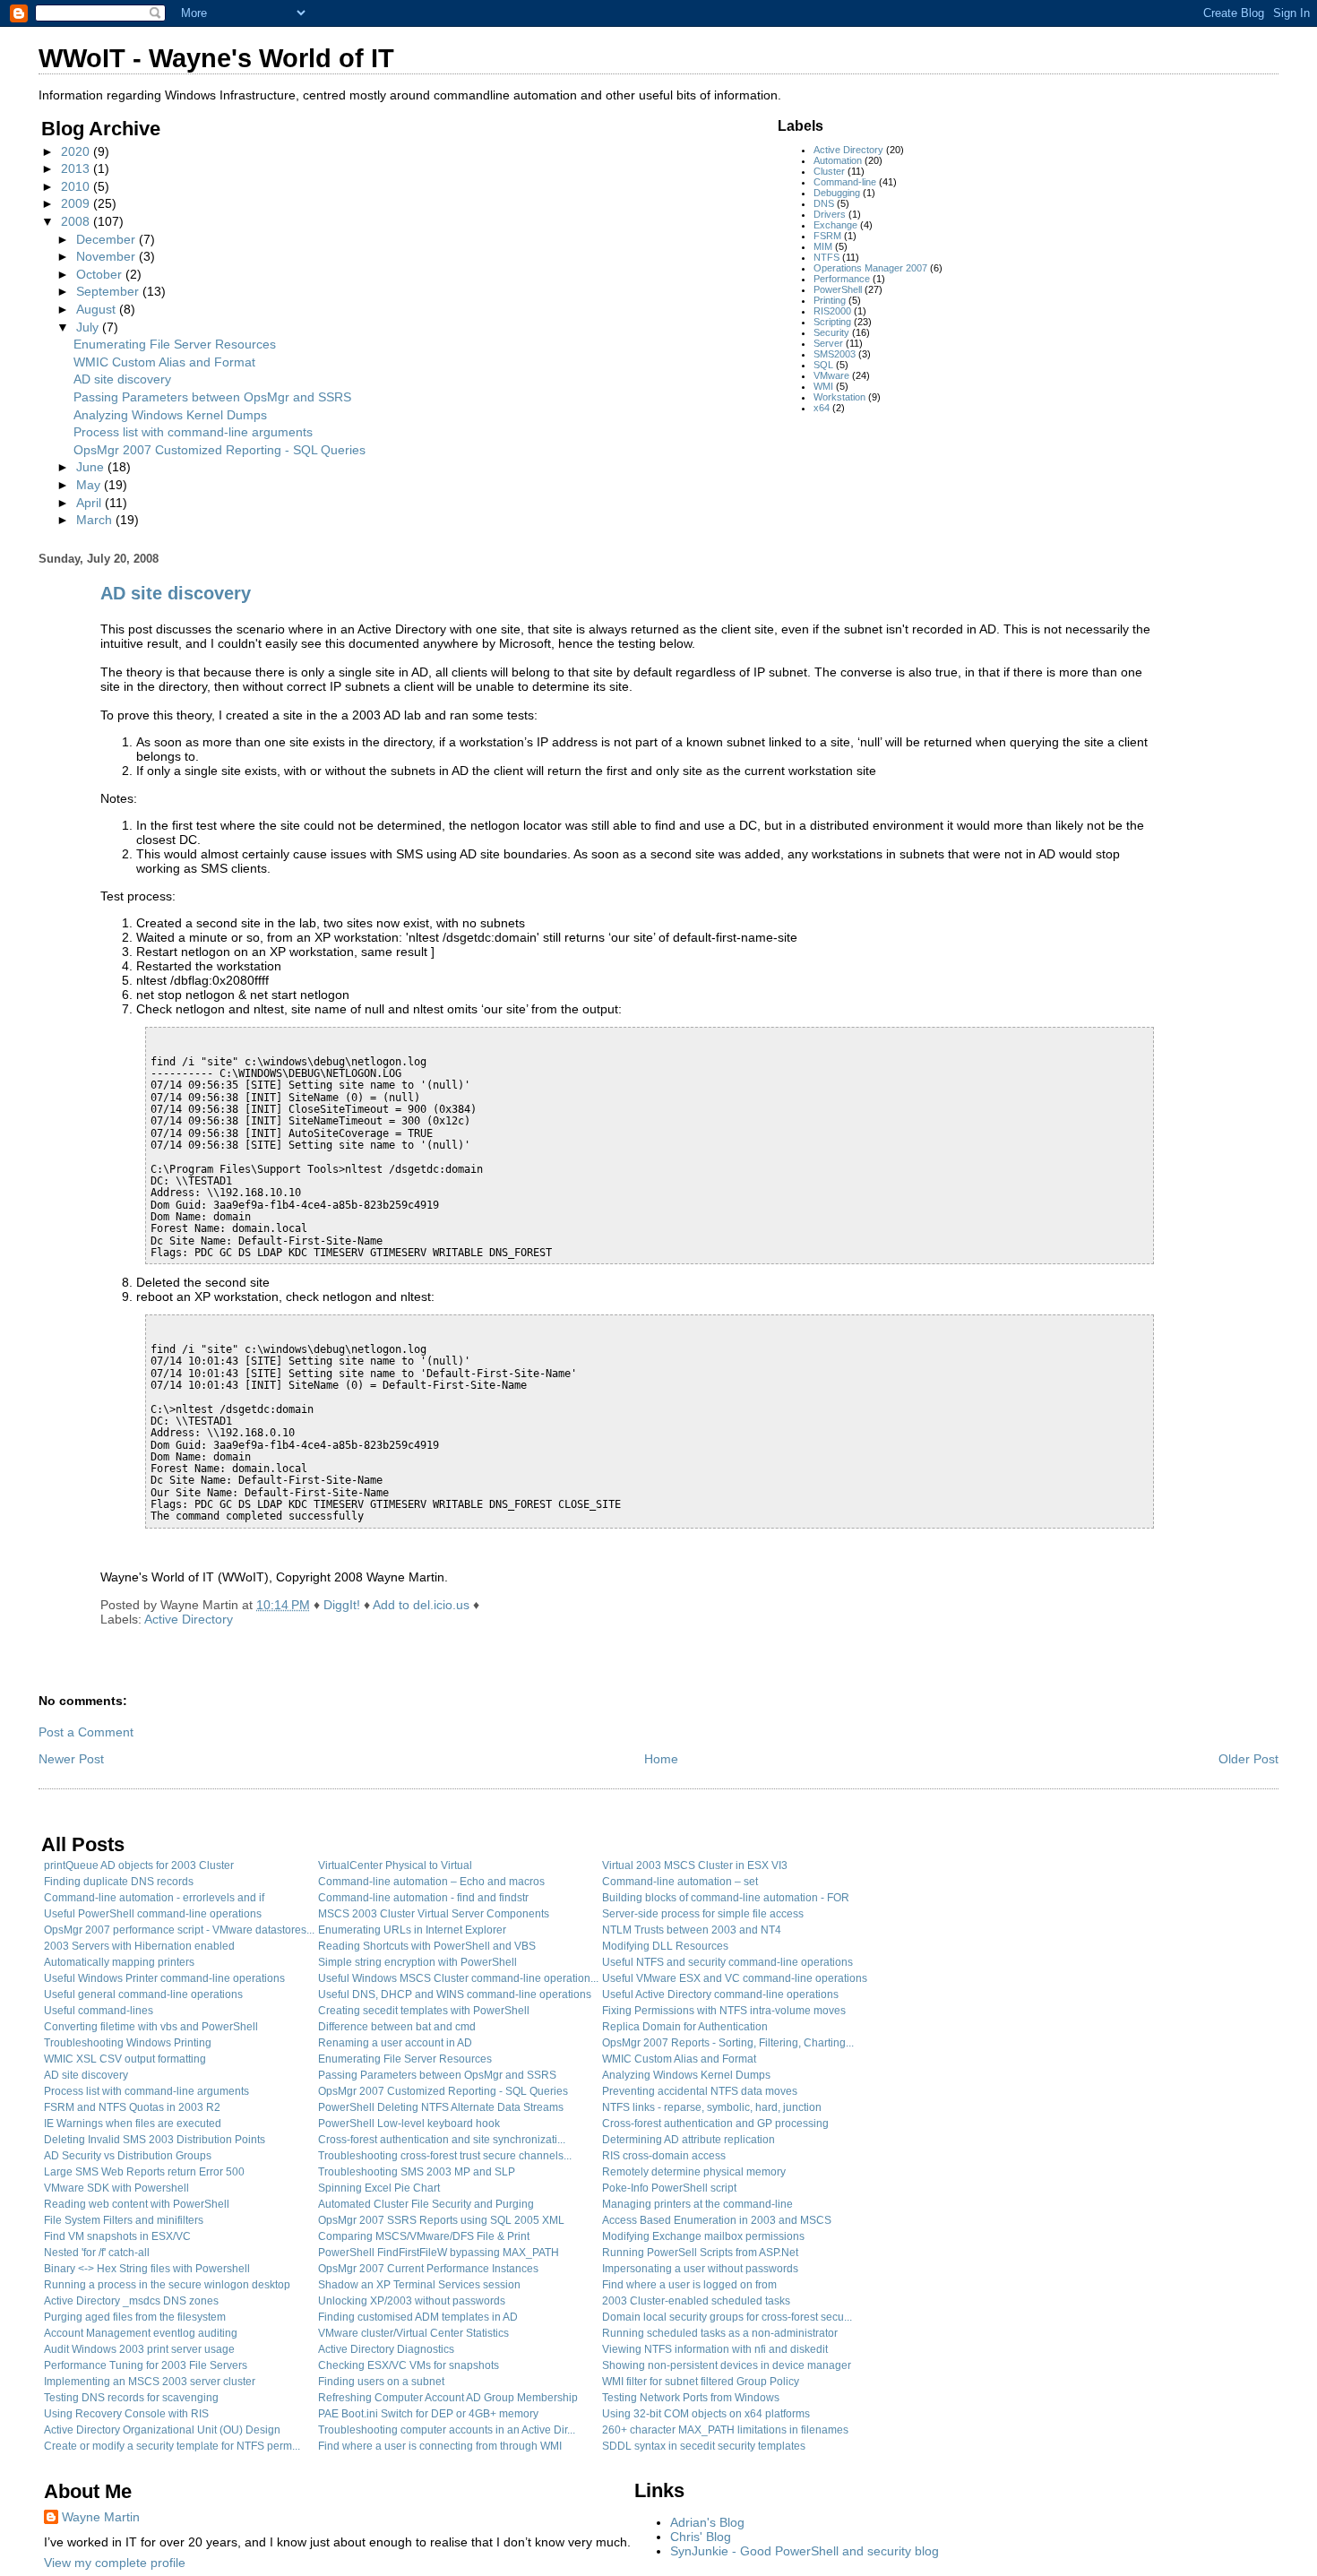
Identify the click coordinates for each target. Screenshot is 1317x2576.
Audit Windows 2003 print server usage (139, 2349)
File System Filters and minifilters (124, 2220)
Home (661, 1759)
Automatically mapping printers (119, 1962)
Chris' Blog (701, 2537)
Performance (842, 279)
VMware (831, 375)
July (89, 327)
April (90, 503)
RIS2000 (832, 311)
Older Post (1248, 1759)
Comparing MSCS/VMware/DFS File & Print (424, 2236)
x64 (822, 408)
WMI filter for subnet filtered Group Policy (701, 2382)
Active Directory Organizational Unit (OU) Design (162, 2430)
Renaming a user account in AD (395, 2043)
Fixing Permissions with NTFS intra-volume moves (724, 2011)
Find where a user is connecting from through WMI (440, 2446)
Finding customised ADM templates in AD (418, 2317)
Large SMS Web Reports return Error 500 (144, 2172)
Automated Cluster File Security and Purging (426, 2204)
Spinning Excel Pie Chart (379, 2188)
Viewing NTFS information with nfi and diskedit (715, 2349)
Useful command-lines (99, 2011)
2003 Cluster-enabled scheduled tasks (696, 2301)
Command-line (845, 182)
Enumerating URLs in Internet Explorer (412, 1930)
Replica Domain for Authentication (685, 2027)
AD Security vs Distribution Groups (128, 2156)
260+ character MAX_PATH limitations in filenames (725, 2430)
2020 (77, 151)
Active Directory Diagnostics (386, 2349)
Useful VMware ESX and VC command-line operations (735, 1978)
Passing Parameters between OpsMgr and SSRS (212, 397)
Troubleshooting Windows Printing (128, 2043)
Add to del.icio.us (421, 1605)
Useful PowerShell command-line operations (153, 1914)
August (98, 309)
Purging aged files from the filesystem (135, 2317)
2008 (77, 221)
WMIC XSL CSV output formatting (125, 2059)
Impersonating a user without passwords (700, 2269)
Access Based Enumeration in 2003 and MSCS (717, 2220)
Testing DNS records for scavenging (131, 2398)
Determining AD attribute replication (689, 2140)
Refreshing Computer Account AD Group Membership (448, 2398)
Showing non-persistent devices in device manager (727, 2365)
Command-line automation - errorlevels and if (154, 1898)
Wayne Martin (101, 2517)
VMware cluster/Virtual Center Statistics (413, 2333)
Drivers (830, 214)
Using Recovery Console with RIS (126, 2414)
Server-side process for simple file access (703, 1914)
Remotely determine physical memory (694, 2172)
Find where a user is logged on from (689, 2285)
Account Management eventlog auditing (141, 2333)
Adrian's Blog (707, 2522)
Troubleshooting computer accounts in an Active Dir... (447, 2430)
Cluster (829, 171)
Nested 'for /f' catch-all (97, 2253)
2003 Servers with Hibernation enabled (139, 1946)
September (109, 291)
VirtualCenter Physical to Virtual (395, 1865)
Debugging (837, 193)
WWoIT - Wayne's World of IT (216, 58)
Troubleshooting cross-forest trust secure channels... (445, 2156)
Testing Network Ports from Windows (691, 2398)
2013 (77, 168)
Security (831, 332)
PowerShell (838, 289)
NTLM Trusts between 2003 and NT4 (692, 1930)
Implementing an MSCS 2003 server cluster (150, 2382)
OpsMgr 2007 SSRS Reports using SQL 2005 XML (441, 2220)
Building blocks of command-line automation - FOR (726, 1898)
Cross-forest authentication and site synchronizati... (442, 2140)
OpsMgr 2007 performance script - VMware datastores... (179, 1930)
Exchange (835, 225)
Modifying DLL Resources (665, 1946)
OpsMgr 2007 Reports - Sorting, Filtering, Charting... (728, 2043)
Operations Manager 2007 (870, 268)
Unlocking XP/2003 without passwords (412, 2301)
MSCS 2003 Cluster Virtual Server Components (434, 1914)
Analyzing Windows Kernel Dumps (170, 415)
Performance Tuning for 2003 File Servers (146, 2365)
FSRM (827, 236)
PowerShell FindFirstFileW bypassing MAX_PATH (439, 2253)
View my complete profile (115, 2563)
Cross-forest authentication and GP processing (715, 2124)
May (90, 485)
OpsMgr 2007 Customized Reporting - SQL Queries (219, 450)
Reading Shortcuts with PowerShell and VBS (427, 1946)
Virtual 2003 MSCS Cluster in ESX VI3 (695, 1865)
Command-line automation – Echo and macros (431, 1882)
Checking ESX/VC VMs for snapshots (409, 2365)
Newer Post (71, 1759)
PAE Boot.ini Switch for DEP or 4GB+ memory (428, 2414)
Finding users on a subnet (381, 2382)
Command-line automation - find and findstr (423, 1898)
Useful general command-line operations (143, 1994)
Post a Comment (86, 1732)
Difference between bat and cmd (397, 2027)
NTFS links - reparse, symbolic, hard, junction (712, 2107)
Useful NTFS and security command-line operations (727, 1962)
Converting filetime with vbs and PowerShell (151, 2027)
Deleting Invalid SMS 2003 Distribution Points (155, 2140)
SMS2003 (835, 354)
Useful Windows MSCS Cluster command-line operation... (458, 1978)
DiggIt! (342, 1605)
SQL (823, 365)
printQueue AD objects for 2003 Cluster (139, 1865)
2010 (77, 186)
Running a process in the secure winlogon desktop (167, 2285)
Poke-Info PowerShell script (669, 2188)
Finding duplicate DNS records (119, 1882)
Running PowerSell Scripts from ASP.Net (700, 2253)
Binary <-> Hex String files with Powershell (147, 2269)
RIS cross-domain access (664, 2156)
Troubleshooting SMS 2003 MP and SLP (417, 2172)
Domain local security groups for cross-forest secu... (727, 2317)
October (101, 274)
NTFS (826, 257)
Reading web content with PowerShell (137, 2204)
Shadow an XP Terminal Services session (419, 2285)
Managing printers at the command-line (697, 2204)
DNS (824, 203)
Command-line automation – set (680, 1882)
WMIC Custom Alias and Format (164, 362)
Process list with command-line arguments (193, 432)
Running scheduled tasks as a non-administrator (720, 2333)
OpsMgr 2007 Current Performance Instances (428, 2269)
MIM (823, 246)
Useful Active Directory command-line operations (720, 1994)
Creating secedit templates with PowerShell (424, 2011)
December (108, 239)
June (92, 467)
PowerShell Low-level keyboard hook (409, 2124)
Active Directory (848, 150)
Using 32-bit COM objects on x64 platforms (706, 2414)
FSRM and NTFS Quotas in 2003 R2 (132, 2107)
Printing (830, 300)
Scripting (832, 322)
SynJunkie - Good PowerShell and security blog (805, 2551)
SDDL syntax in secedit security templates (704, 2446)
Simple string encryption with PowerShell (417, 1962)
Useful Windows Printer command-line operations (164, 1978)
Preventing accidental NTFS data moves (700, 2091)
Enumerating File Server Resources (175, 344)
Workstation (839, 397)
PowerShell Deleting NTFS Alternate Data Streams (441, 2107)
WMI (823, 386)
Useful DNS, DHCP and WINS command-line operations (455, 1994)
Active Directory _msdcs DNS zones (131, 2301)
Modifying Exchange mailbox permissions (703, 2236)
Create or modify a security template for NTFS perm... (172, 2446)
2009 (77, 203)
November (108, 256)
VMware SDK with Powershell (116, 2188)
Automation (838, 160)
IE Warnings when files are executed (133, 2124)
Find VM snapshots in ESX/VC (117, 2236)
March (96, 520)
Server (828, 343)
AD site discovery (122, 379)
